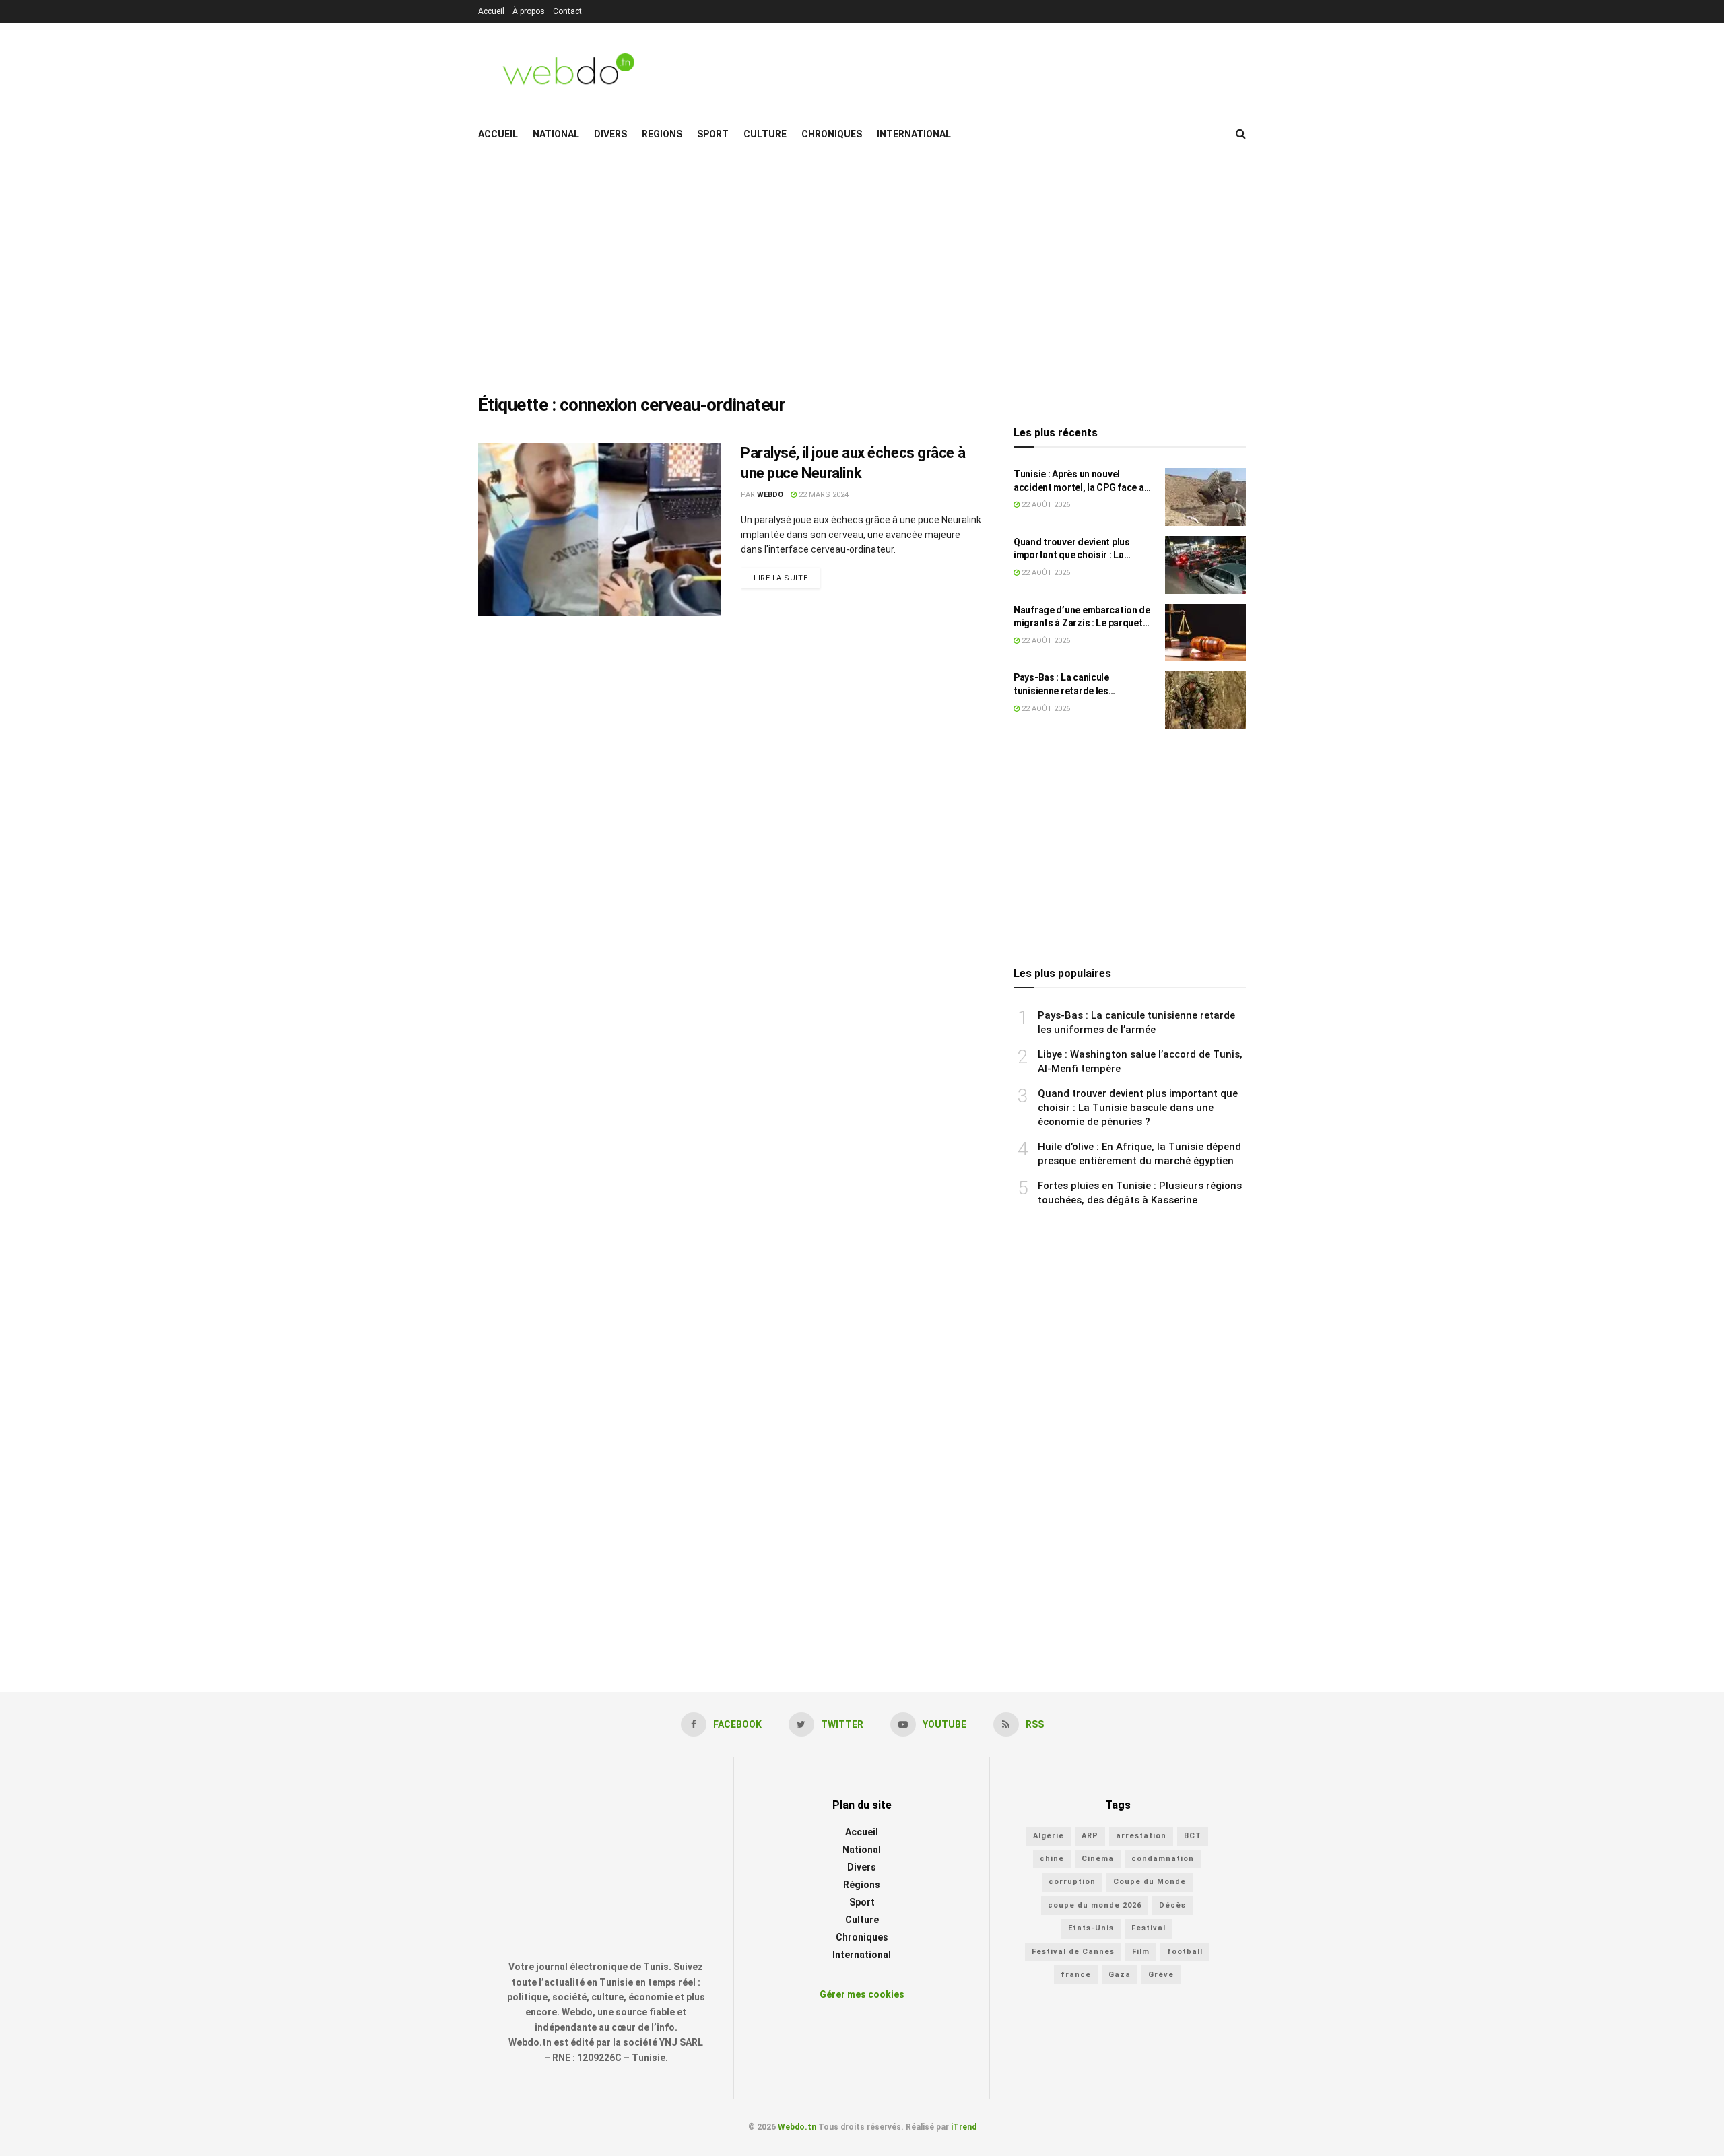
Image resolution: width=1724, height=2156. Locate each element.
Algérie (1049, 1836)
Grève (1161, 1975)
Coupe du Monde (1150, 1882)
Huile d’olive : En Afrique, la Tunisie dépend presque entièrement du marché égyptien (1139, 1154)
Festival (1149, 1928)
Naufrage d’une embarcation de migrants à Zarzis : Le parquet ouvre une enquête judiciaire (1082, 617)
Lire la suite (781, 578)
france (1076, 1975)
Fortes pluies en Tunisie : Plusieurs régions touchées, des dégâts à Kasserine (1140, 1193)
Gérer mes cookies (862, 1994)
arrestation (1141, 1836)
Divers (610, 134)
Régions (862, 1885)
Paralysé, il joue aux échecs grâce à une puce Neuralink (853, 463)
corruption (1072, 1882)
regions (662, 134)
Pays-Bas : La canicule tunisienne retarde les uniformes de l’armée (1061, 685)
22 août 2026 (1045, 505)
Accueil (491, 11)
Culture (765, 134)
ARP (1090, 1836)
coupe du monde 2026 (1095, 1905)
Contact (567, 11)
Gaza (1120, 1975)
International (914, 134)
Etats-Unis (1091, 1928)
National (556, 134)
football (1185, 1952)
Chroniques (832, 134)
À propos (529, 11)
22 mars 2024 (823, 495)
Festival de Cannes (1073, 1952)
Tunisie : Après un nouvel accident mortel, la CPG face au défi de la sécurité (1081, 481)
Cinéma (1098, 1859)
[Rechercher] (1241, 134)
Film (1141, 1952)
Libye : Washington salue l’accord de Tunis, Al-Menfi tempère (1140, 1062)
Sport (713, 134)
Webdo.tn (797, 2127)
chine (1052, 1859)
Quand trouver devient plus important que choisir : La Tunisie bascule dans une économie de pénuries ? (1072, 549)
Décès (1172, 1905)
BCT (1193, 1836)
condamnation (1163, 1859)
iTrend (964, 2127)
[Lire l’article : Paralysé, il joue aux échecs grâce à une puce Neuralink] (599, 530)
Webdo (770, 495)
